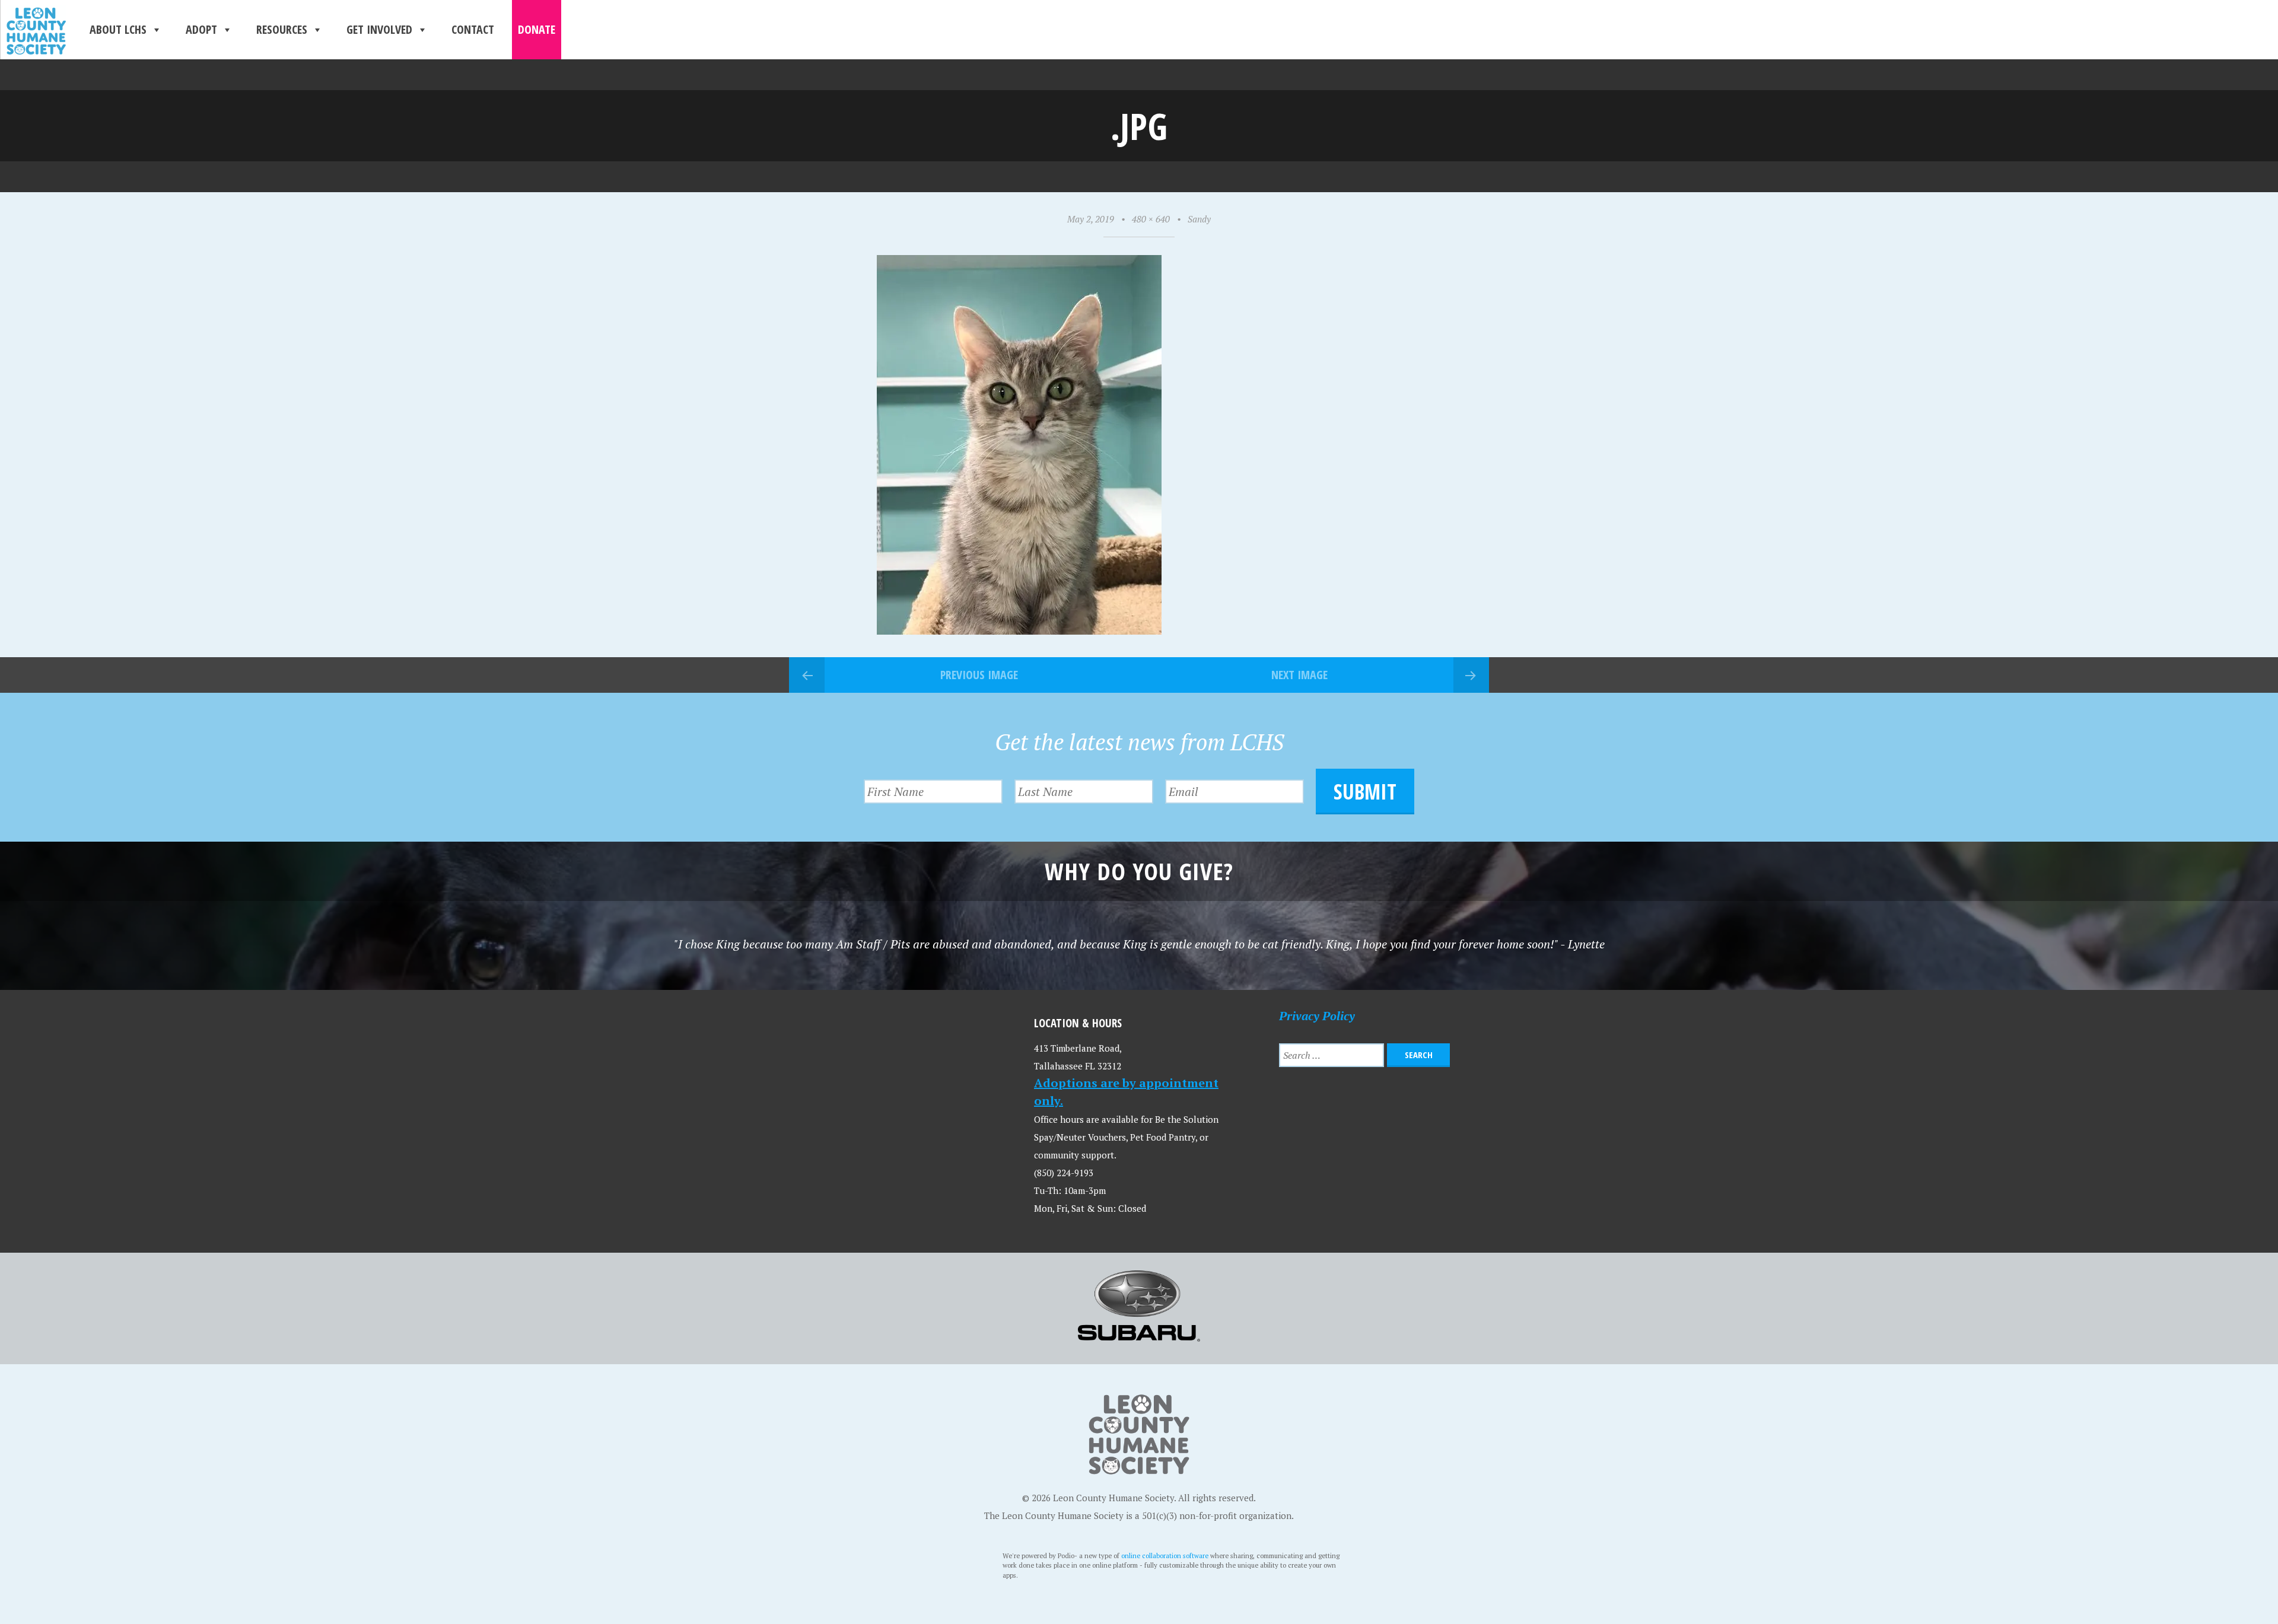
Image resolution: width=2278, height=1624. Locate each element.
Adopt (201, 29)
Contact (473, 29)
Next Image (1299, 675)
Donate (537, 29)
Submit (1365, 792)
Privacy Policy (1317, 1016)
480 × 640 (1151, 219)
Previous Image (979, 675)
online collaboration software (1165, 1555)
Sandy (1199, 219)
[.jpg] (1019, 630)
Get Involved (379, 29)
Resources (282, 29)
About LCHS (118, 29)
